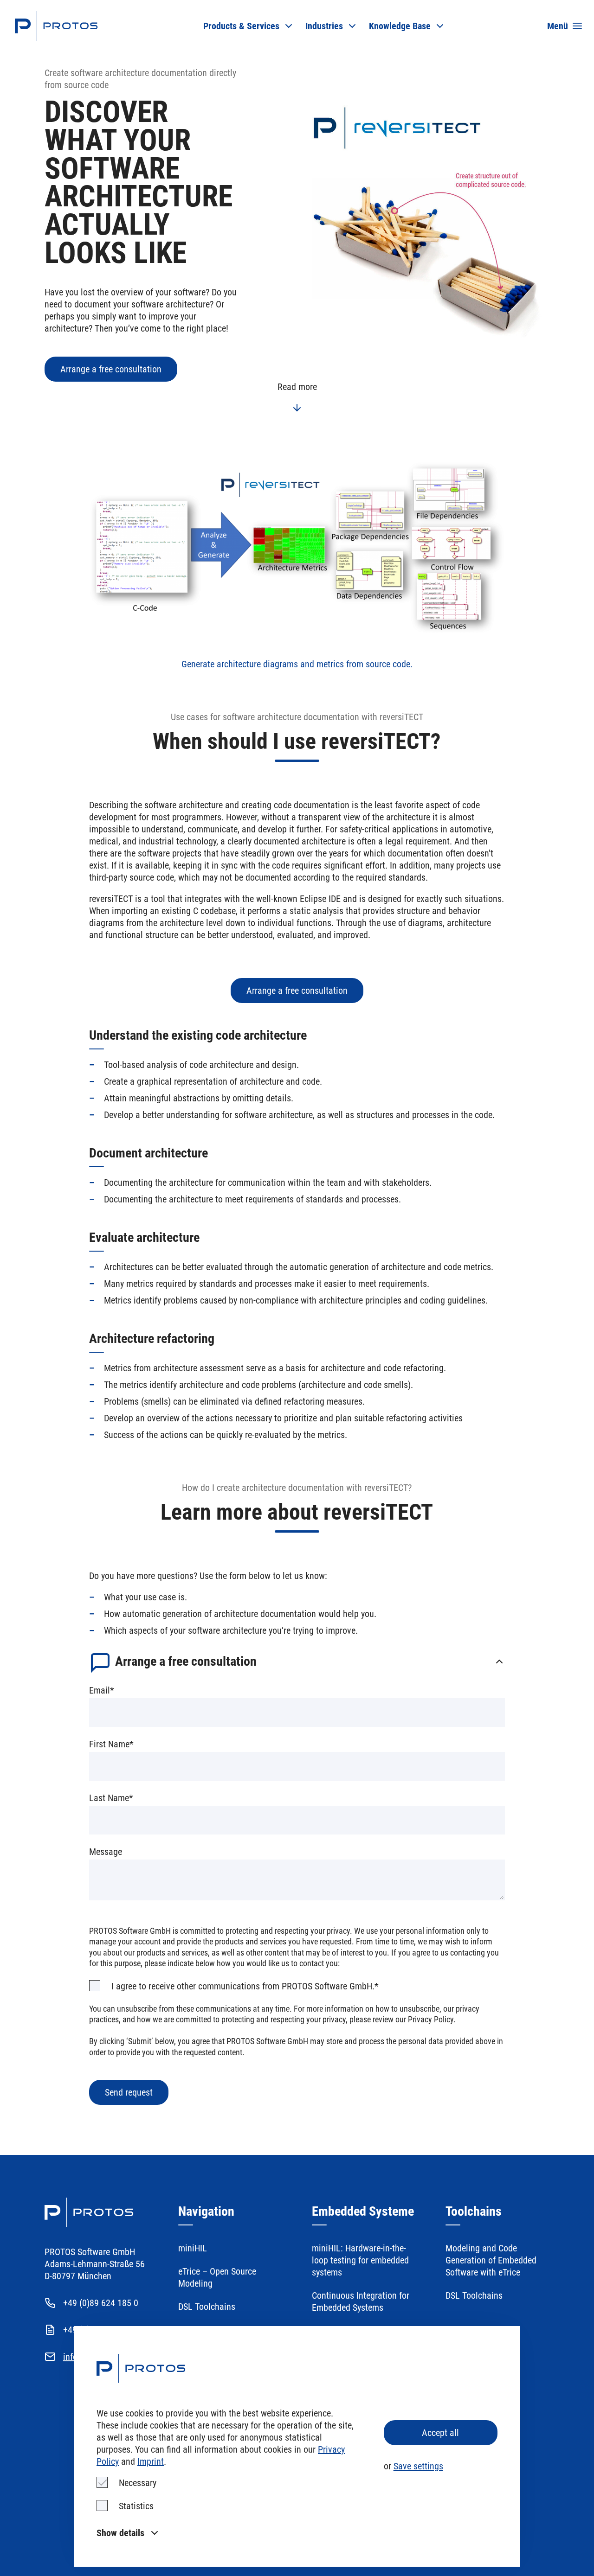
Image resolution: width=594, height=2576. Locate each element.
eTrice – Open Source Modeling (217, 2277)
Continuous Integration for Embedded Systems (361, 2301)
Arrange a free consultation (111, 369)
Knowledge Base (400, 26)
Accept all (440, 2433)
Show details (120, 2533)
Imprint (151, 2461)
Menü (558, 26)
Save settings (418, 2466)
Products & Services (241, 26)
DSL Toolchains (207, 2307)
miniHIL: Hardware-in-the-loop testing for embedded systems (360, 2260)
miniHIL (193, 2248)
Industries (324, 26)
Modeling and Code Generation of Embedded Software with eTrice (491, 2260)
